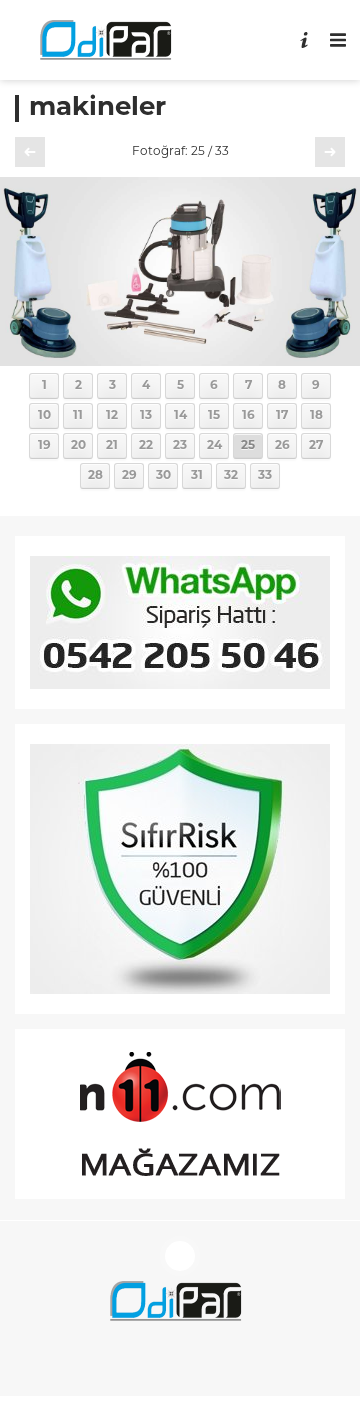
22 (146, 446)
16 (248, 416)
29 (129, 476)
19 (44, 446)
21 (112, 446)
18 (316, 416)
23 (180, 446)
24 (214, 446)
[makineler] (180, 358)
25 (248, 446)
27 (316, 446)
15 (214, 416)
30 (163, 476)
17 (282, 416)
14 (180, 416)
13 (146, 416)
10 (44, 416)
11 (78, 416)
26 (282, 446)
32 (231, 476)
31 (197, 476)
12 (112, 416)
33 (265, 476)
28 (95, 476)
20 (78, 446)
